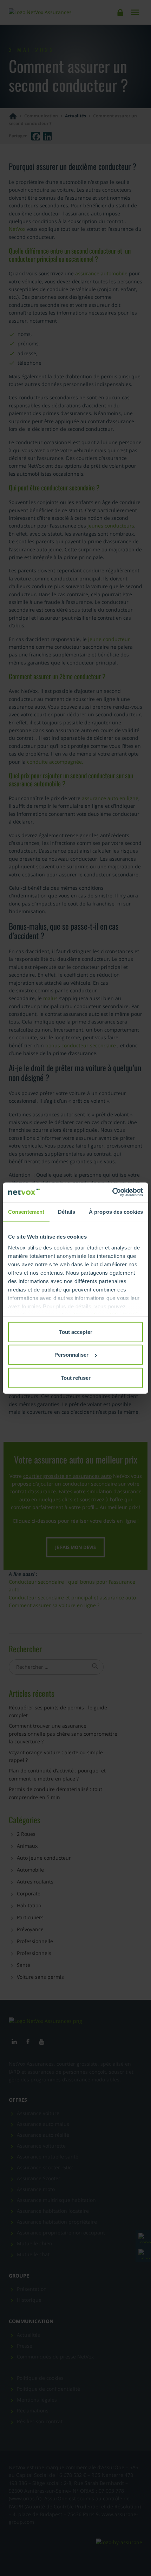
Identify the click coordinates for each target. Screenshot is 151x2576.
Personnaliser (71, 1355)
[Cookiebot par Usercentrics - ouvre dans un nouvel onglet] (112, 1192)
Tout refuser (76, 1377)
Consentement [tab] (26, 1211)
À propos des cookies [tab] (116, 1211)
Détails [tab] (67, 1211)
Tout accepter (76, 1332)
